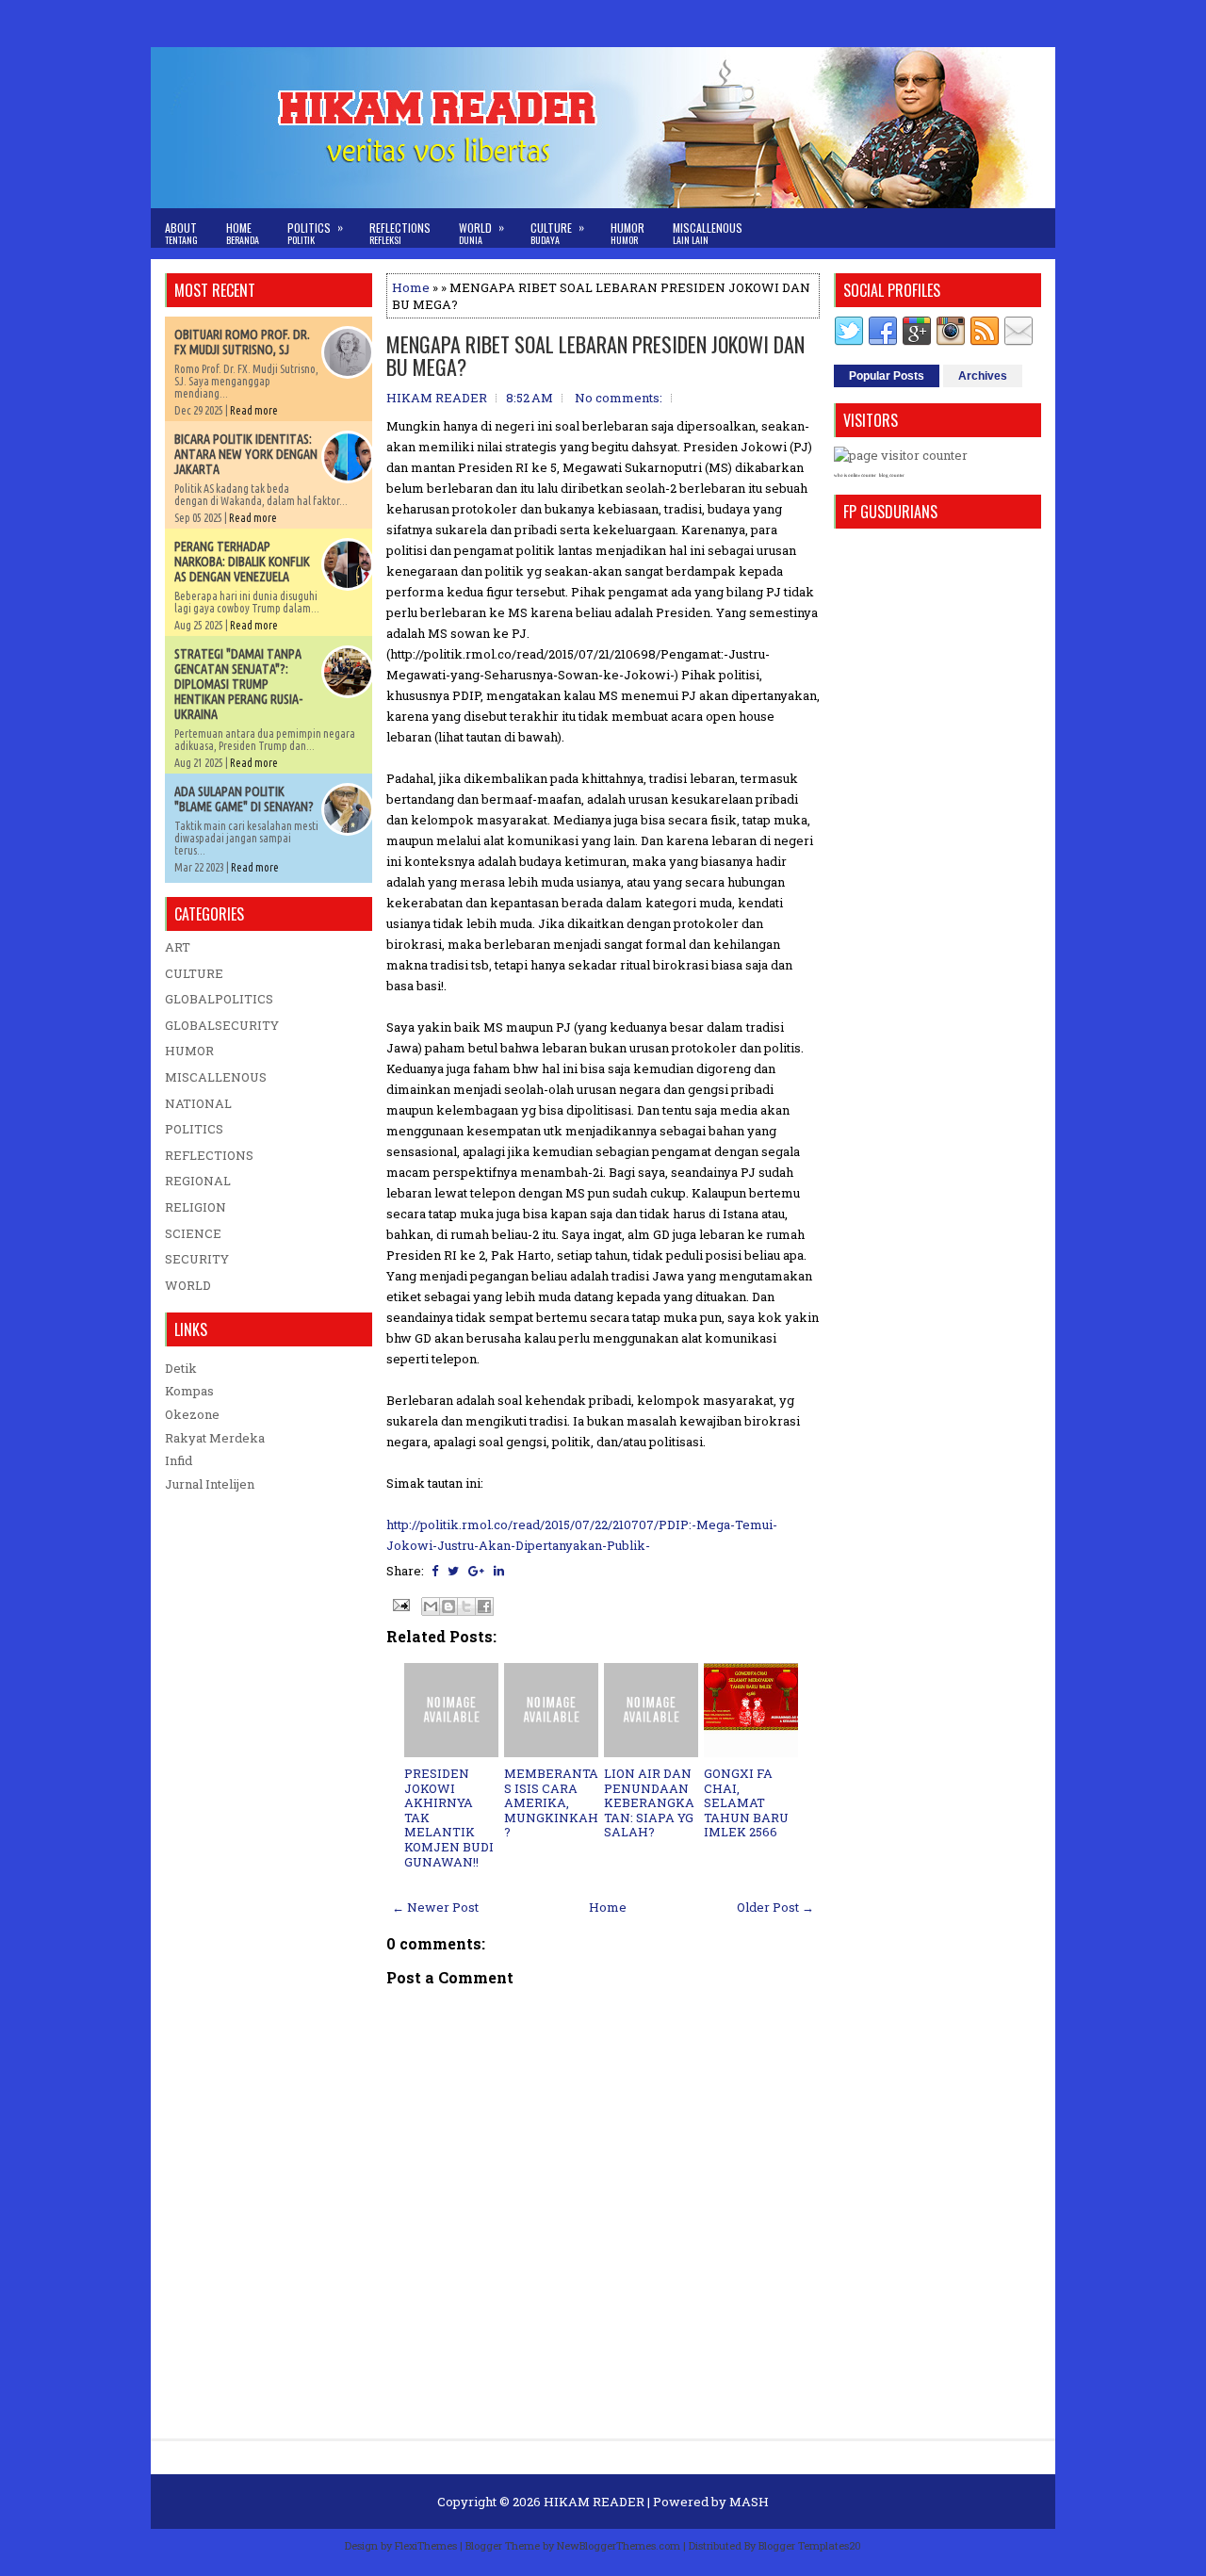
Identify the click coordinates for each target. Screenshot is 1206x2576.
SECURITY (197, 1259)
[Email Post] (399, 1604)
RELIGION (196, 1207)
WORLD (188, 1285)
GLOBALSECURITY (222, 1025)
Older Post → (775, 1907)
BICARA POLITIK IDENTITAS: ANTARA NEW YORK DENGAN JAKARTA (246, 454)
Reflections (400, 233)
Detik (181, 1368)
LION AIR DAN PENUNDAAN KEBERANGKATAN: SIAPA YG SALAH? (649, 1802)
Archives (983, 376)
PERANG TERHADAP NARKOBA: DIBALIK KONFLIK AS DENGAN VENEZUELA (242, 562)
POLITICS (194, 1129)
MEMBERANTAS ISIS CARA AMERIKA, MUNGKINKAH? (551, 1802)
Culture (557, 233)
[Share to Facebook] (484, 1606)
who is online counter (855, 475)
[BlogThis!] (448, 1606)
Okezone (192, 1414)
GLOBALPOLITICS (219, 999)
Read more (254, 410)
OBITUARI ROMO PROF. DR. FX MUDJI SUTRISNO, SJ (242, 342)
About (181, 233)
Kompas (189, 1391)
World (481, 233)
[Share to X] (466, 1606)
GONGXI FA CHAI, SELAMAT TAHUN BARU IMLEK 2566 (746, 1802)
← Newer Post (435, 1907)
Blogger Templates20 (810, 2545)
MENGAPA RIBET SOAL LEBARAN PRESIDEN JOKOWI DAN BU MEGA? (595, 355)
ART (178, 947)
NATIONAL (198, 1103)
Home (243, 233)
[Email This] (431, 1606)
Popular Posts (887, 376)
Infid (179, 1460)
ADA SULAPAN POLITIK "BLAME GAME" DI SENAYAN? (244, 799)
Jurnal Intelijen (210, 1484)
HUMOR (189, 1051)
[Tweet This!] (453, 1571)
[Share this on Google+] (476, 1571)
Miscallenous (708, 233)
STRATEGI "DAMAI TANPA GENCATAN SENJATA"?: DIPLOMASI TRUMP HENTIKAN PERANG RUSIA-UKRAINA (238, 684)
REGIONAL (198, 1181)
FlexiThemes (426, 2545)
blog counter (892, 475)
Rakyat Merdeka (215, 1438)
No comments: (619, 398)
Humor (627, 233)
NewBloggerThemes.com (619, 2545)
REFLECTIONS (209, 1155)
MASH (749, 2502)
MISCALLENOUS (216, 1077)
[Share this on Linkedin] (499, 1571)
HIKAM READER (594, 2502)
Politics (315, 233)
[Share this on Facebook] (435, 1571)
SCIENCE (193, 1233)
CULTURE (194, 973)
